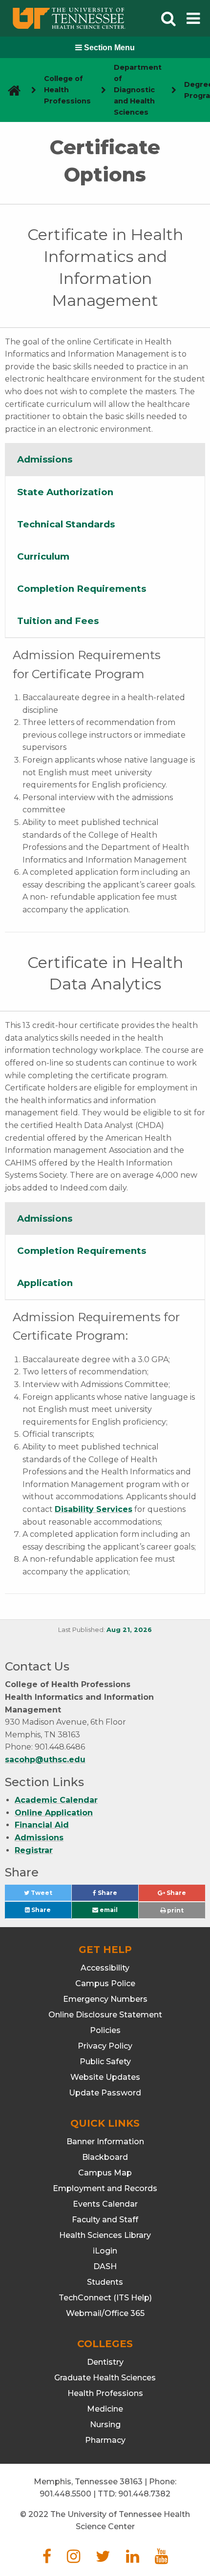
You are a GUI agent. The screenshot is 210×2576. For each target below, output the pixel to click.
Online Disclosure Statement (105, 2015)
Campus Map (105, 2173)
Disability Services (94, 1509)
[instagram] (73, 2559)
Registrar (34, 1850)
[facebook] (47, 2559)
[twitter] (103, 2559)
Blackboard (105, 2157)
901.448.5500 (65, 2494)
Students (105, 2282)
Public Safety (105, 2062)
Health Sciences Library (105, 2235)
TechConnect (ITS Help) (105, 2298)
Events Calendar (105, 2204)
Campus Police (105, 1983)
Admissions (39, 1838)
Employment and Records (105, 2188)
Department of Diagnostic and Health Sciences (138, 90)
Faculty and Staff (105, 2220)
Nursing (105, 2425)
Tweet (50, 1895)
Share (117, 1895)
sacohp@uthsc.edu (45, 1760)
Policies (105, 2030)
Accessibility (105, 1968)
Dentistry (105, 2362)
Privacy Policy (105, 2046)
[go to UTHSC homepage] (10, 90)
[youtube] (161, 2559)
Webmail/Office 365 (105, 2313)
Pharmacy (105, 2440)
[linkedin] (133, 2559)
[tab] (105, 460)
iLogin (105, 2251)
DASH (105, 2266)
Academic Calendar (56, 1800)
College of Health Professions (67, 90)
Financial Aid (42, 1825)
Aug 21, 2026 (129, 1630)
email (108, 1910)
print (175, 1910)
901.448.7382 (144, 2494)
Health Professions (105, 2393)
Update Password (105, 2093)
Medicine (105, 2409)
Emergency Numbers (105, 1999)
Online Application (54, 1813)
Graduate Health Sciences (105, 2378)
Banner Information (105, 2142)
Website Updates (105, 2077)
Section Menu (108, 48)
